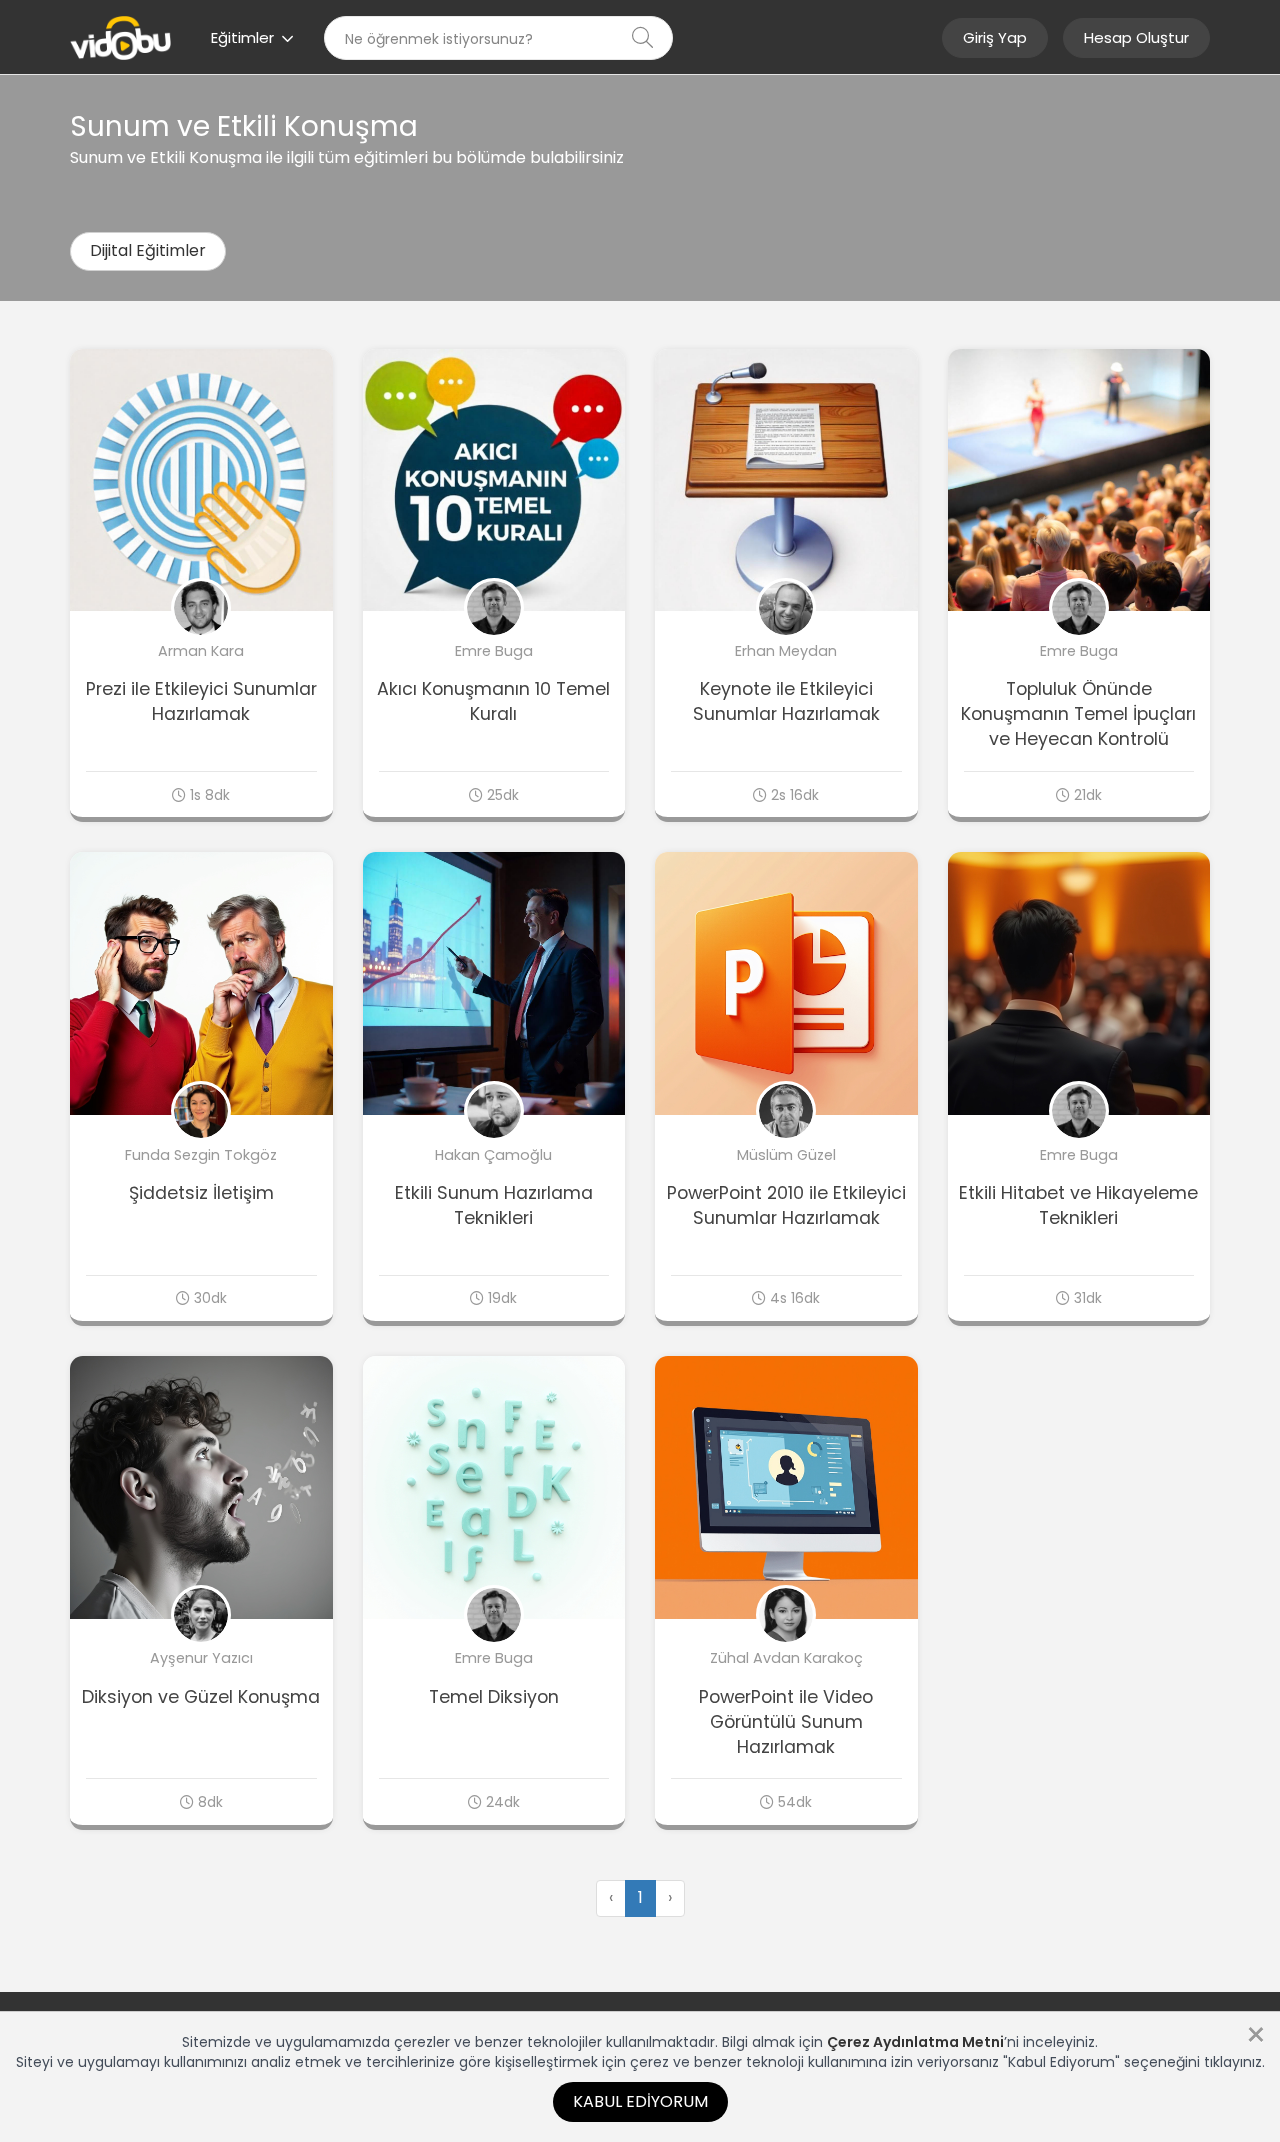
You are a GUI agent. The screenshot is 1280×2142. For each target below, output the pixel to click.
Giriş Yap (995, 37)
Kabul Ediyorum (640, 2101)
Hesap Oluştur (1136, 37)
